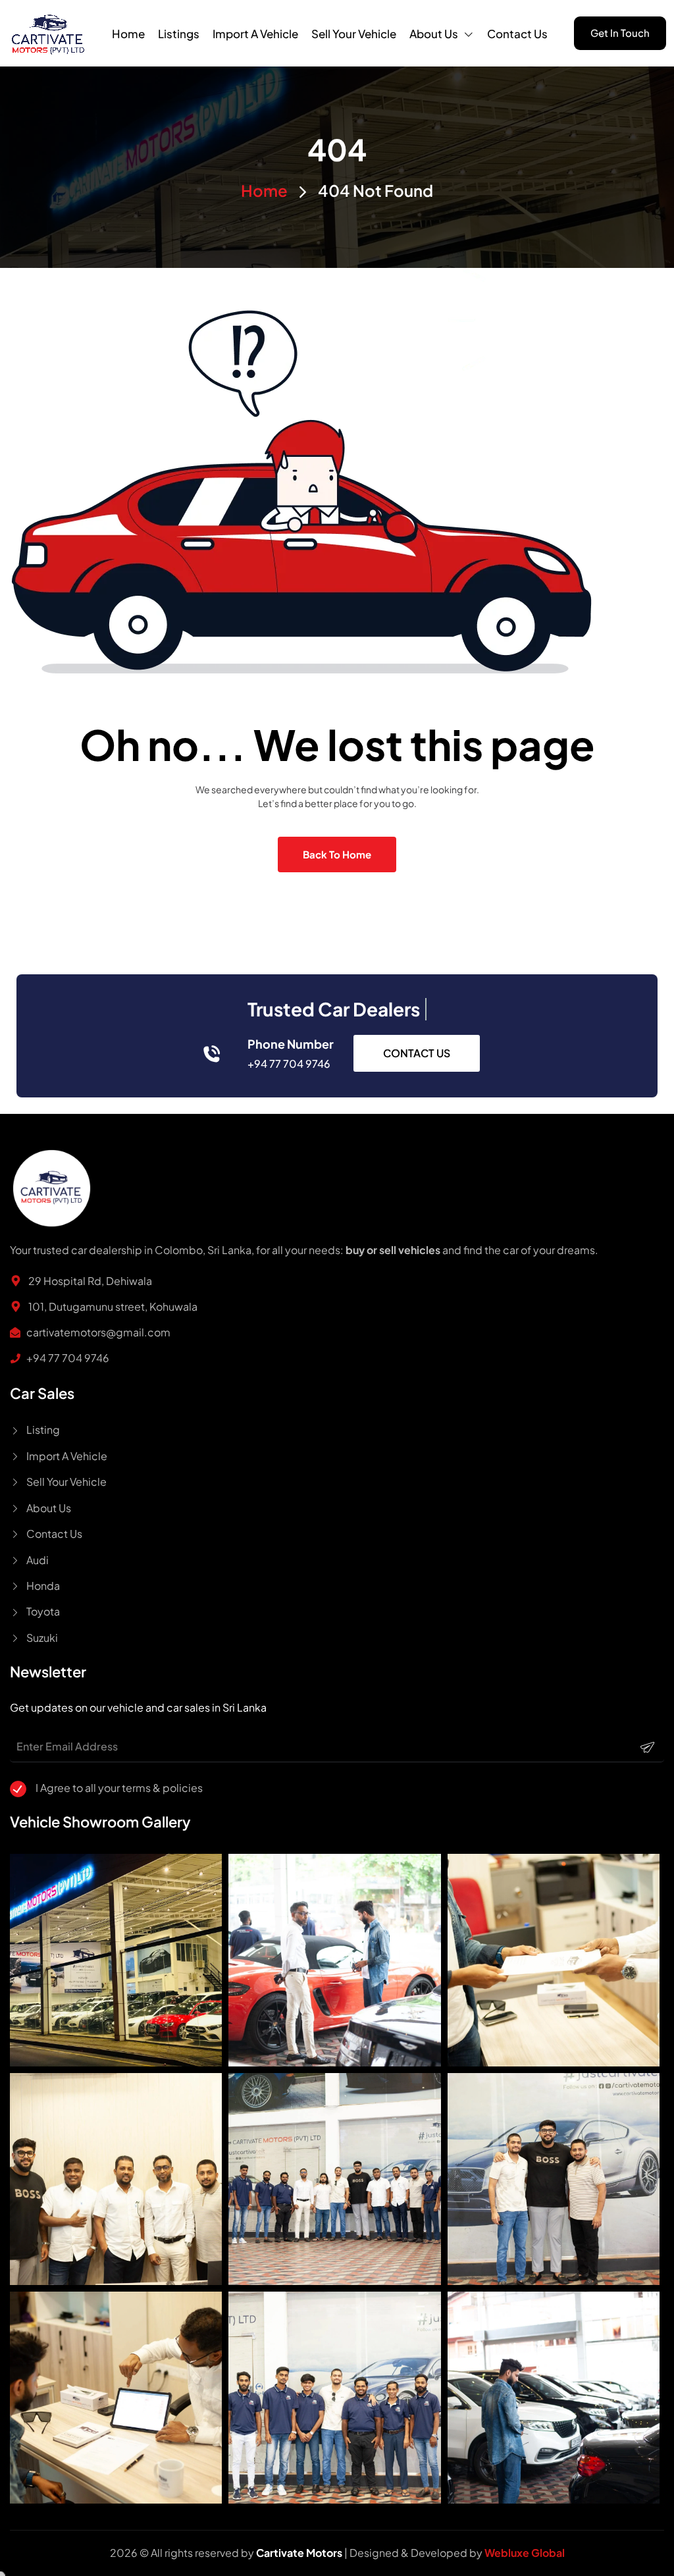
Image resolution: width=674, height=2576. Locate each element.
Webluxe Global (525, 2553)
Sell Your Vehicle (354, 34)
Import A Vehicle (255, 34)
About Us (434, 34)
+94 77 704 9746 (289, 1064)
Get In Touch (620, 33)
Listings (179, 34)
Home (128, 34)
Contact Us (517, 34)
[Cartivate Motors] (48, 33)
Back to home (337, 854)
